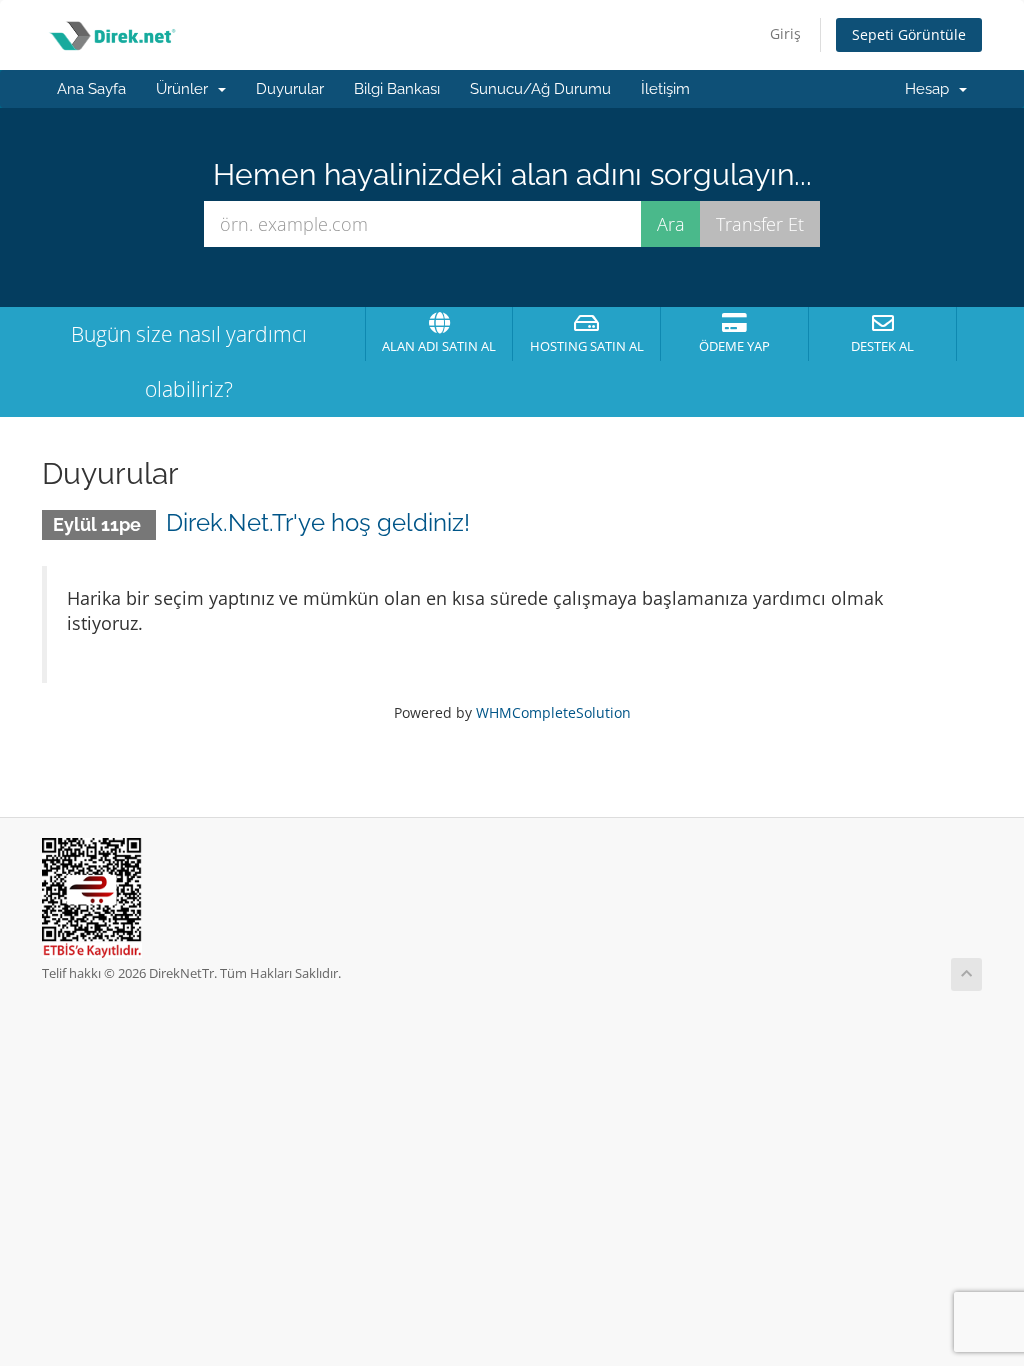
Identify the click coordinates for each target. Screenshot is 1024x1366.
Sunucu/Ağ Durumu (540, 89)
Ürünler (186, 89)
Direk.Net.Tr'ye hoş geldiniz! (318, 522)
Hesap (931, 89)
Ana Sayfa (91, 89)
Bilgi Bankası (397, 89)
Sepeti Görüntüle (909, 34)
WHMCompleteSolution (553, 712)
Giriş (785, 33)
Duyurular (290, 89)
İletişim (665, 89)
